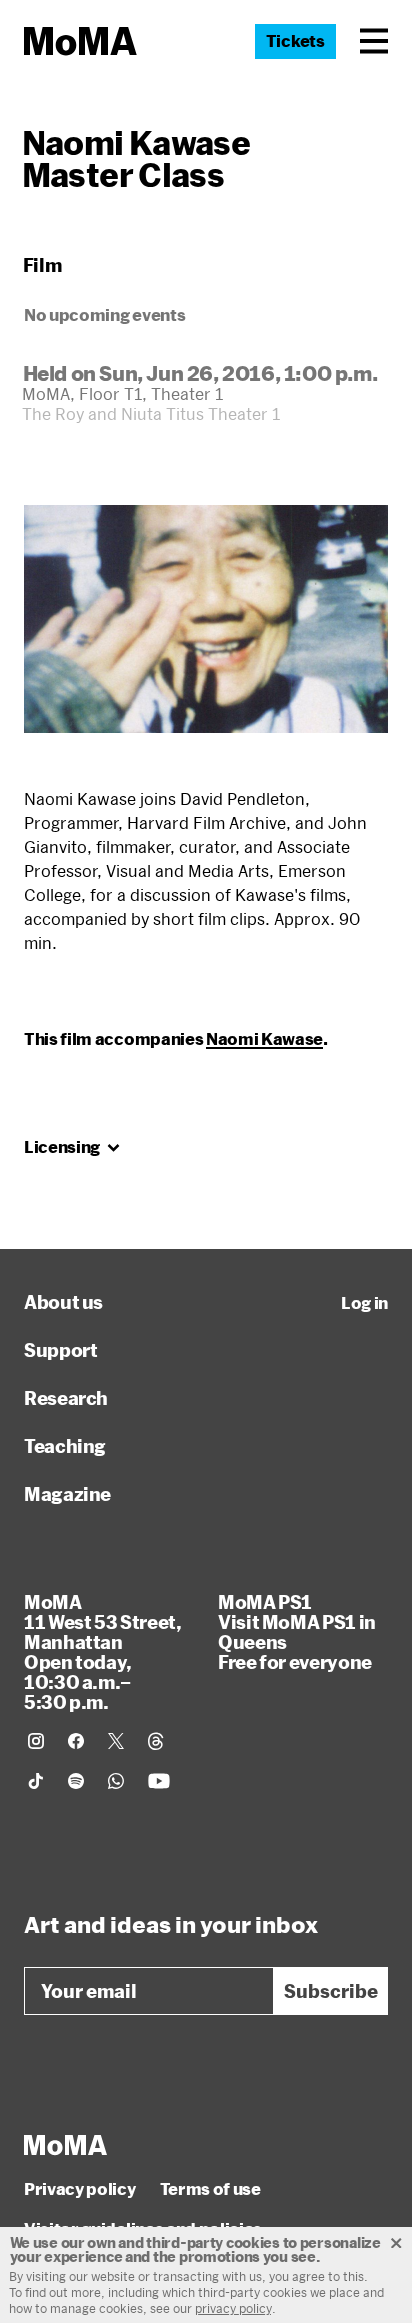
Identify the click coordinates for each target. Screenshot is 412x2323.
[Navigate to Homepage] (80, 41)
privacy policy (233, 2308)
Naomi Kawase (264, 1038)
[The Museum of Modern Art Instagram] (36, 1741)
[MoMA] (65, 2145)
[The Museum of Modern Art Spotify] (76, 1781)
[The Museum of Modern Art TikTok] (36, 1781)
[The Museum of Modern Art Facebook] (76, 1741)
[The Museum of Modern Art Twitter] (116, 1741)
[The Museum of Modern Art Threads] (156, 1741)
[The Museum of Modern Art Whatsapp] (116, 1781)
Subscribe (331, 1991)
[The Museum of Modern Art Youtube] (159, 1781)
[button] (374, 41)
